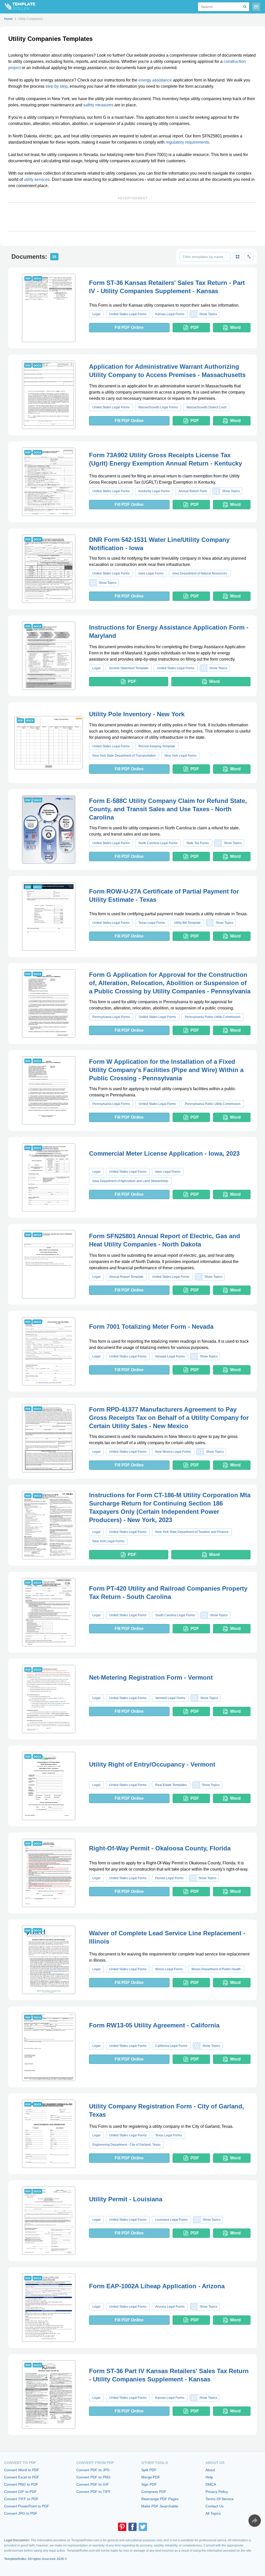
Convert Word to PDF (22, 2470)
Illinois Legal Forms (169, 1969)
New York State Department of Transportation (124, 756)
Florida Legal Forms (169, 1878)
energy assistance (155, 80)
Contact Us (215, 2506)
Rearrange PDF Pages (160, 2499)
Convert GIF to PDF (20, 2492)
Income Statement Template (129, 668)
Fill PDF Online (129, 327)
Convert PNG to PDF (21, 2484)
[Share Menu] (255, 2521)
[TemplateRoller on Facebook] (132, 2527)
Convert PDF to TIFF (94, 2492)
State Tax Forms (198, 843)
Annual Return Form (193, 491)
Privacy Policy (217, 2492)
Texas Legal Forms (152, 923)
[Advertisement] (132, 217)
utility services (37, 179)
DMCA (211, 2484)
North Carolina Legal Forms (158, 843)
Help (209, 2477)
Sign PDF (149, 2484)
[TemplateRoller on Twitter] (143, 2527)
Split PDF (149, 2470)
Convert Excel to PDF (22, 2477)
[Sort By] (249, 257)
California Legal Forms (171, 2046)
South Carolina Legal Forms (175, 1615)
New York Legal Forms (181, 756)
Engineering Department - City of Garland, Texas (126, 2145)
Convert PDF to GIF (93, 2484)
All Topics (213, 2513)
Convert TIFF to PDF (21, 2499)
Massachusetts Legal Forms (158, 407)
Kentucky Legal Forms (154, 491)
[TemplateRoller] (18, 7)
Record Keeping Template (157, 746)
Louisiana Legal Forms (171, 2220)
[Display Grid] (238, 257)
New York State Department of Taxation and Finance (192, 1532)
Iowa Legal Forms (151, 573)
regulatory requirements (187, 142)
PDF (195, 327)
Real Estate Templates (171, 1785)
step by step (57, 86)
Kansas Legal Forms (170, 314)
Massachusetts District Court (207, 407)
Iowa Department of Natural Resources (200, 573)
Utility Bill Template (187, 923)
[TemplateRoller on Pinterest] (122, 2527)
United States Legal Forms (128, 314)
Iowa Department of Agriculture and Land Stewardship (130, 1181)
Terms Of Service (220, 2499)
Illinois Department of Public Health (216, 1969)
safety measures (98, 105)
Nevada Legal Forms (170, 1356)
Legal (96, 314)
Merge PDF (151, 2477)
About (210, 2470)
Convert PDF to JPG (93, 2470)
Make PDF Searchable (160, 2506)
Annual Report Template (126, 1277)
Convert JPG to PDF (21, 2513)
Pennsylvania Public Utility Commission (213, 1017)
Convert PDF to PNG (93, 2477)
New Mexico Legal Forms (173, 1452)
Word (235, 327)
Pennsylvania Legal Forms (111, 1017)
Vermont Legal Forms (170, 1698)
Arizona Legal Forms (170, 2307)
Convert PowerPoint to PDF (27, 2506)
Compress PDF (154, 2492)
